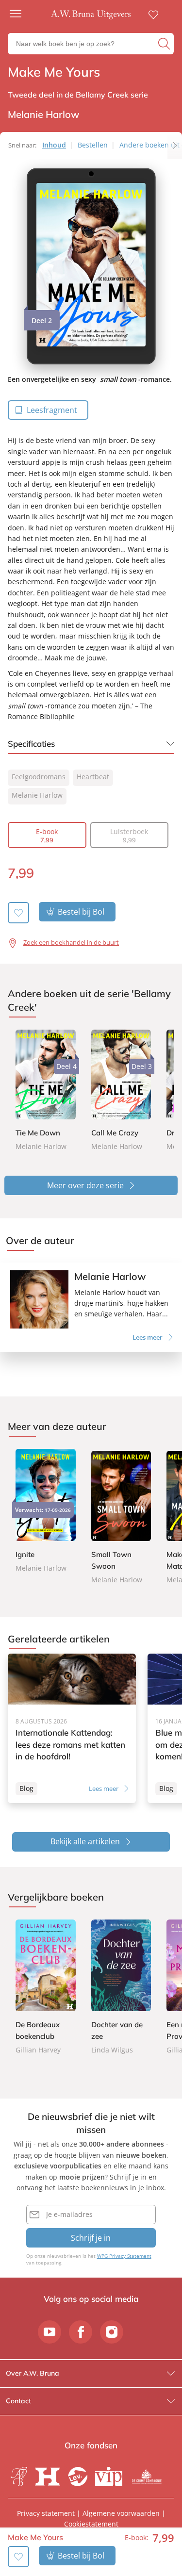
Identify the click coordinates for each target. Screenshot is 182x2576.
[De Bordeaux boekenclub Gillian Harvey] (46, 1988)
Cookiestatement (91, 2524)
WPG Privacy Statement (124, 2256)
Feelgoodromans (39, 777)
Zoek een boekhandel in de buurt (71, 942)
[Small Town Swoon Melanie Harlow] (121, 1517)
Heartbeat (93, 777)
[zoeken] (165, 44)
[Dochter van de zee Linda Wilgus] (121, 1988)
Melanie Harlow (37, 795)
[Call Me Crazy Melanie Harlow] (121, 1091)
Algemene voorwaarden (121, 2513)
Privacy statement (46, 2513)
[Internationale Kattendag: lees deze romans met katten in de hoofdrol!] (72, 1728)
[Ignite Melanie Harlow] (46, 1511)
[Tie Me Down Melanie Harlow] (46, 1091)
